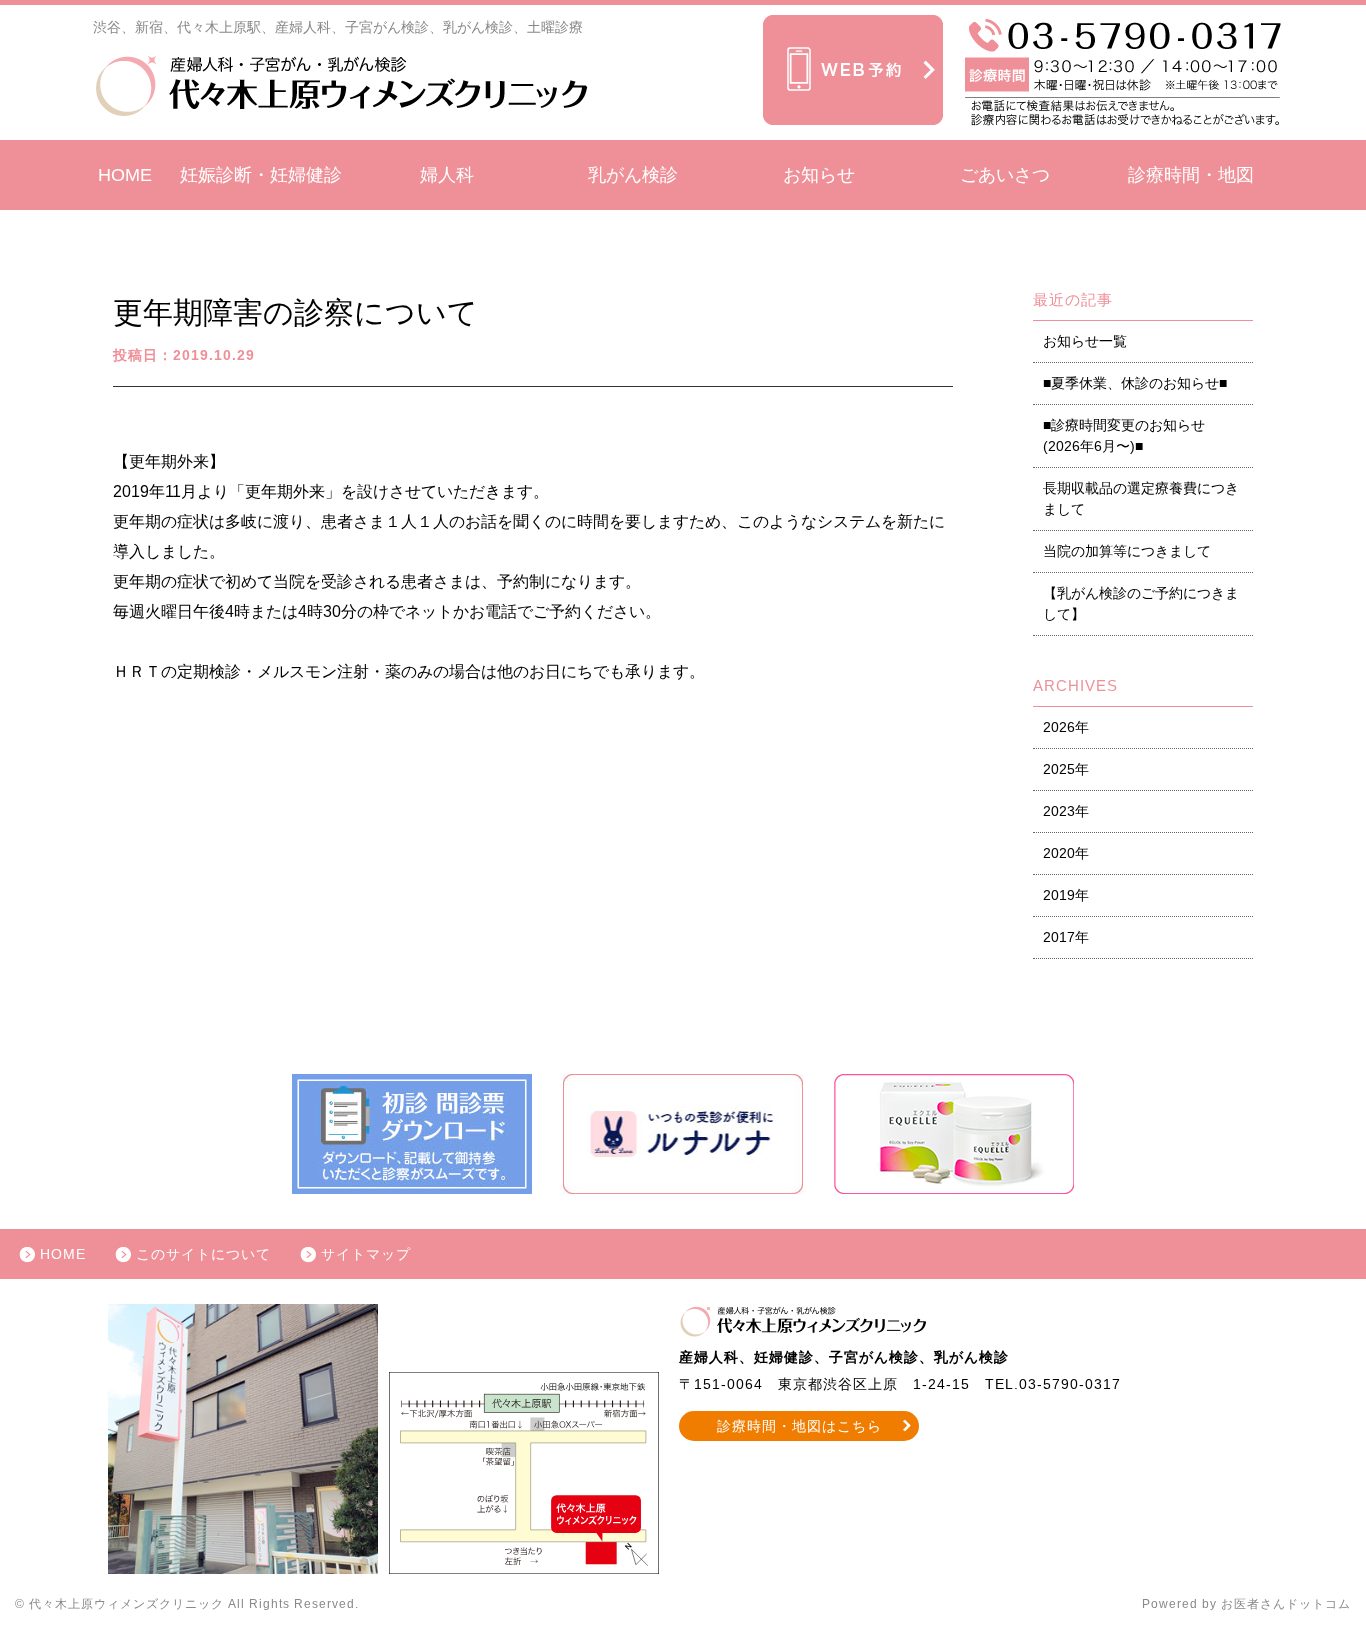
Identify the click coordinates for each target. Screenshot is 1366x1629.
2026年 (1066, 727)
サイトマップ (366, 1254)
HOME (125, 175)
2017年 (1066, 937)
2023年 (1066, 811)
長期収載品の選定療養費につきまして (1141, 498)
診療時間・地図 (1191, 175)
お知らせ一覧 (1085, 341)
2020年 (1066, 853)
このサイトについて (203, 1254)
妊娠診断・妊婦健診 (261, 175)
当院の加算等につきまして (1127, 551)
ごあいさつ (1005, 175)
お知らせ (819, 175)
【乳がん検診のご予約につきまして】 (1141, 603)
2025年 (1066, 769)
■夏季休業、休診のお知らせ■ (1135, 383)
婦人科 (447, 175)
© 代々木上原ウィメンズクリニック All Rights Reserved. (187, 1604)
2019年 (1066, 895)
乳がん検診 (633, 175)
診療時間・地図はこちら (799, 1426)
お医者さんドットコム (1286, 1604)
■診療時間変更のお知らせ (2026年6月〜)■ (1124, 435)
